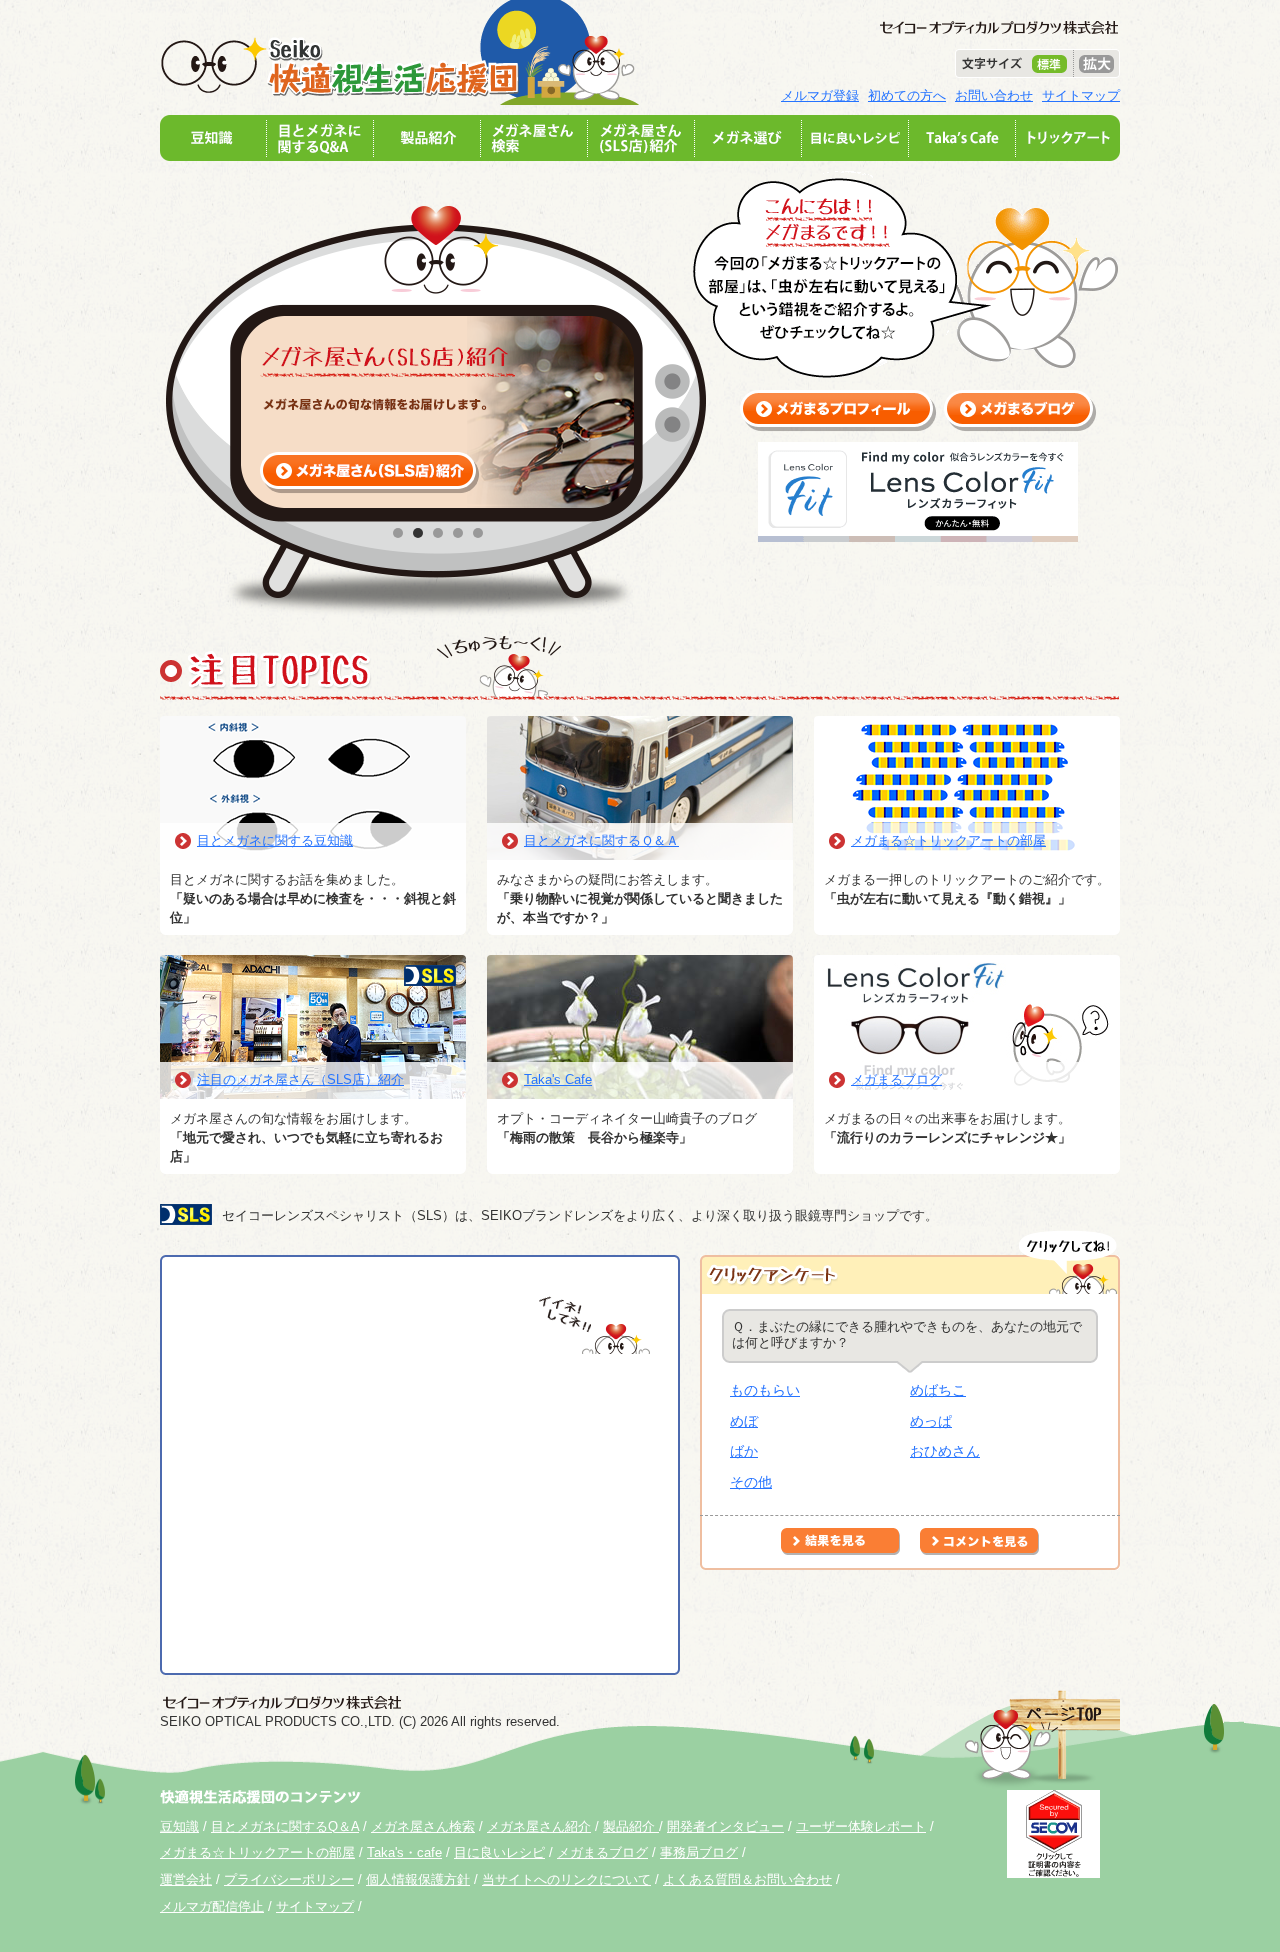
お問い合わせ (994, 95)
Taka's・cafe (404, 1852)
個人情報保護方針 (418, 1879)
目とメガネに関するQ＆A (285, 1826)
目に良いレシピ (499, 1852)
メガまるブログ (896, 1079)
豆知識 (179, 1826)
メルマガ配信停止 (212, 1906)
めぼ (744, 1421)
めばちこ (938, 1390)
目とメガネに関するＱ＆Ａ (601, 840)
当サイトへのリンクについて (566, 1879)
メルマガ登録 (820, 95)
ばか (744, 1451)
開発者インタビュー (725, 1826)
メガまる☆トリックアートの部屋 (948, 840)
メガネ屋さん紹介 (539, 1826)
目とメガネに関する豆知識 (275, 840)
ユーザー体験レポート (861, 1826)
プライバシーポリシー (289, 1879)
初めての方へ (907, 95)
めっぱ (931, 1421)
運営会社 (186, 1879)
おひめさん (945, 1451)
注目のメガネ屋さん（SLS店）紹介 (300, 1079)
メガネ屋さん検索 (423, 1826)
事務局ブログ (699, 1852)
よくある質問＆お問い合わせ (747, 1879)
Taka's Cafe (558, 1079)
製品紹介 (631, 1826)
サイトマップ (1081, 95)
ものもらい (765, 1390)
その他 (751, 1482)
